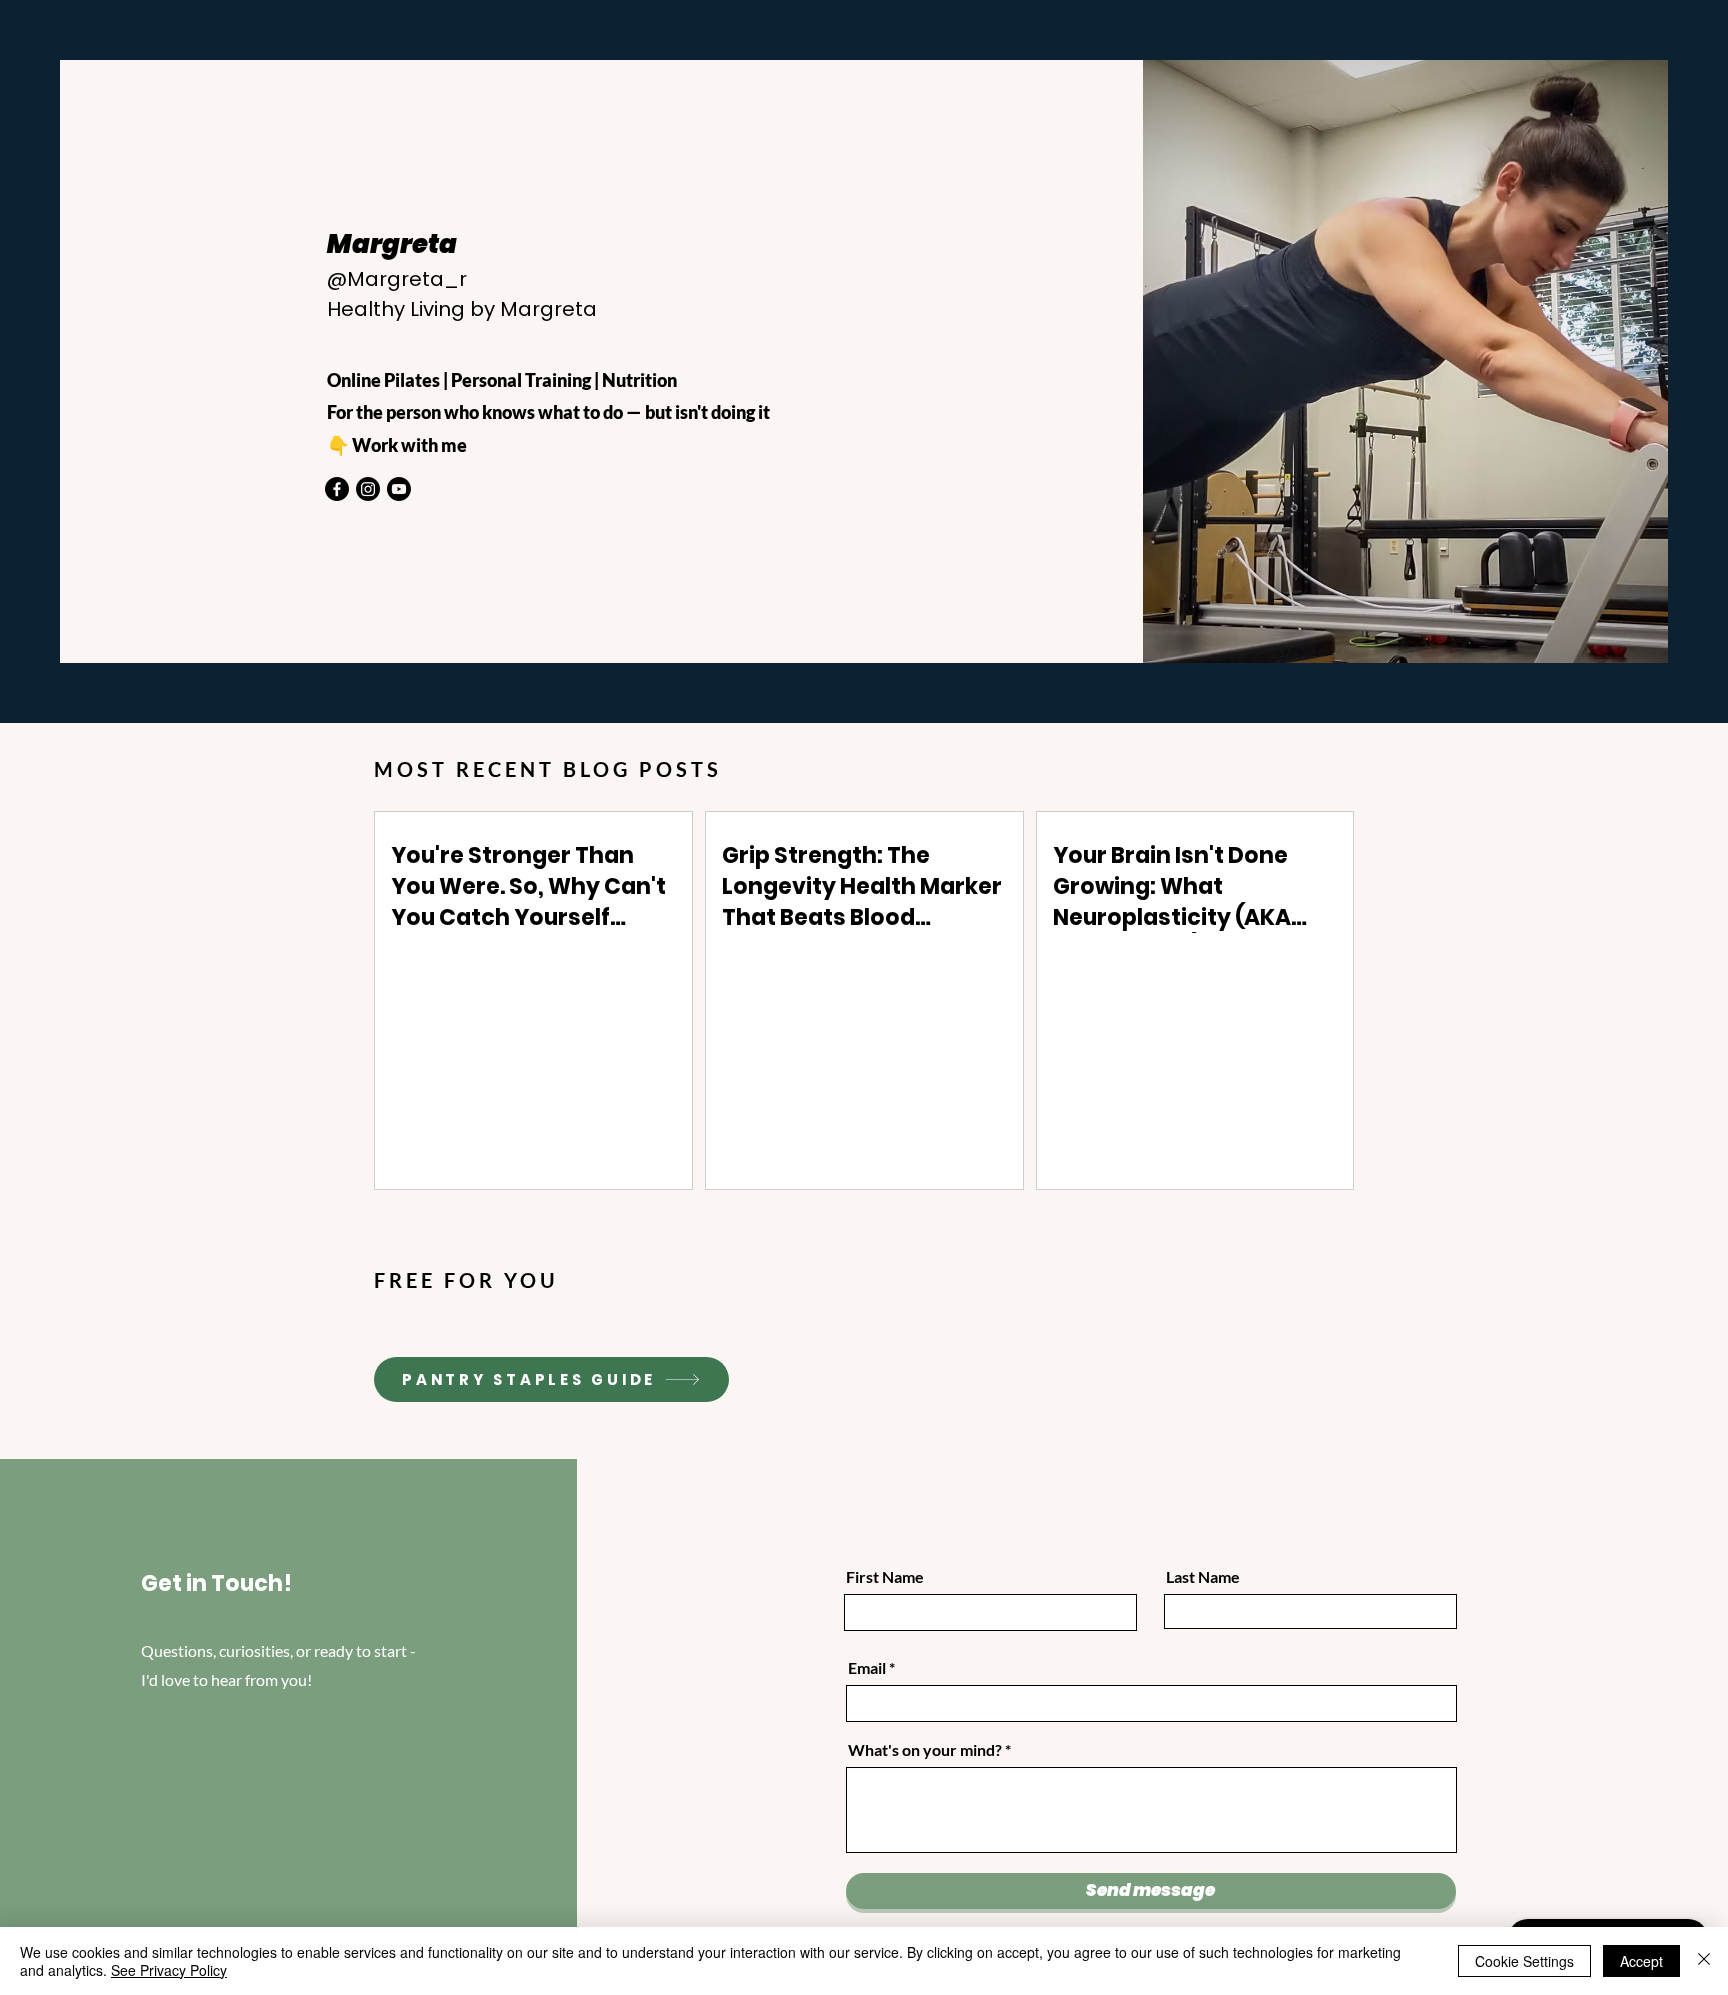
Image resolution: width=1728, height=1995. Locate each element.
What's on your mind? (925, 1750)
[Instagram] (368, 489)
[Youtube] (399, 489)
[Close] (1704, 1961)
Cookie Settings (1524, 1961)
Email (867, 1668)
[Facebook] (337, 489)
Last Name (1203, 1577)
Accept (1641, 1961)
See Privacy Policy (169, 1970)
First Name (885, 1577)
